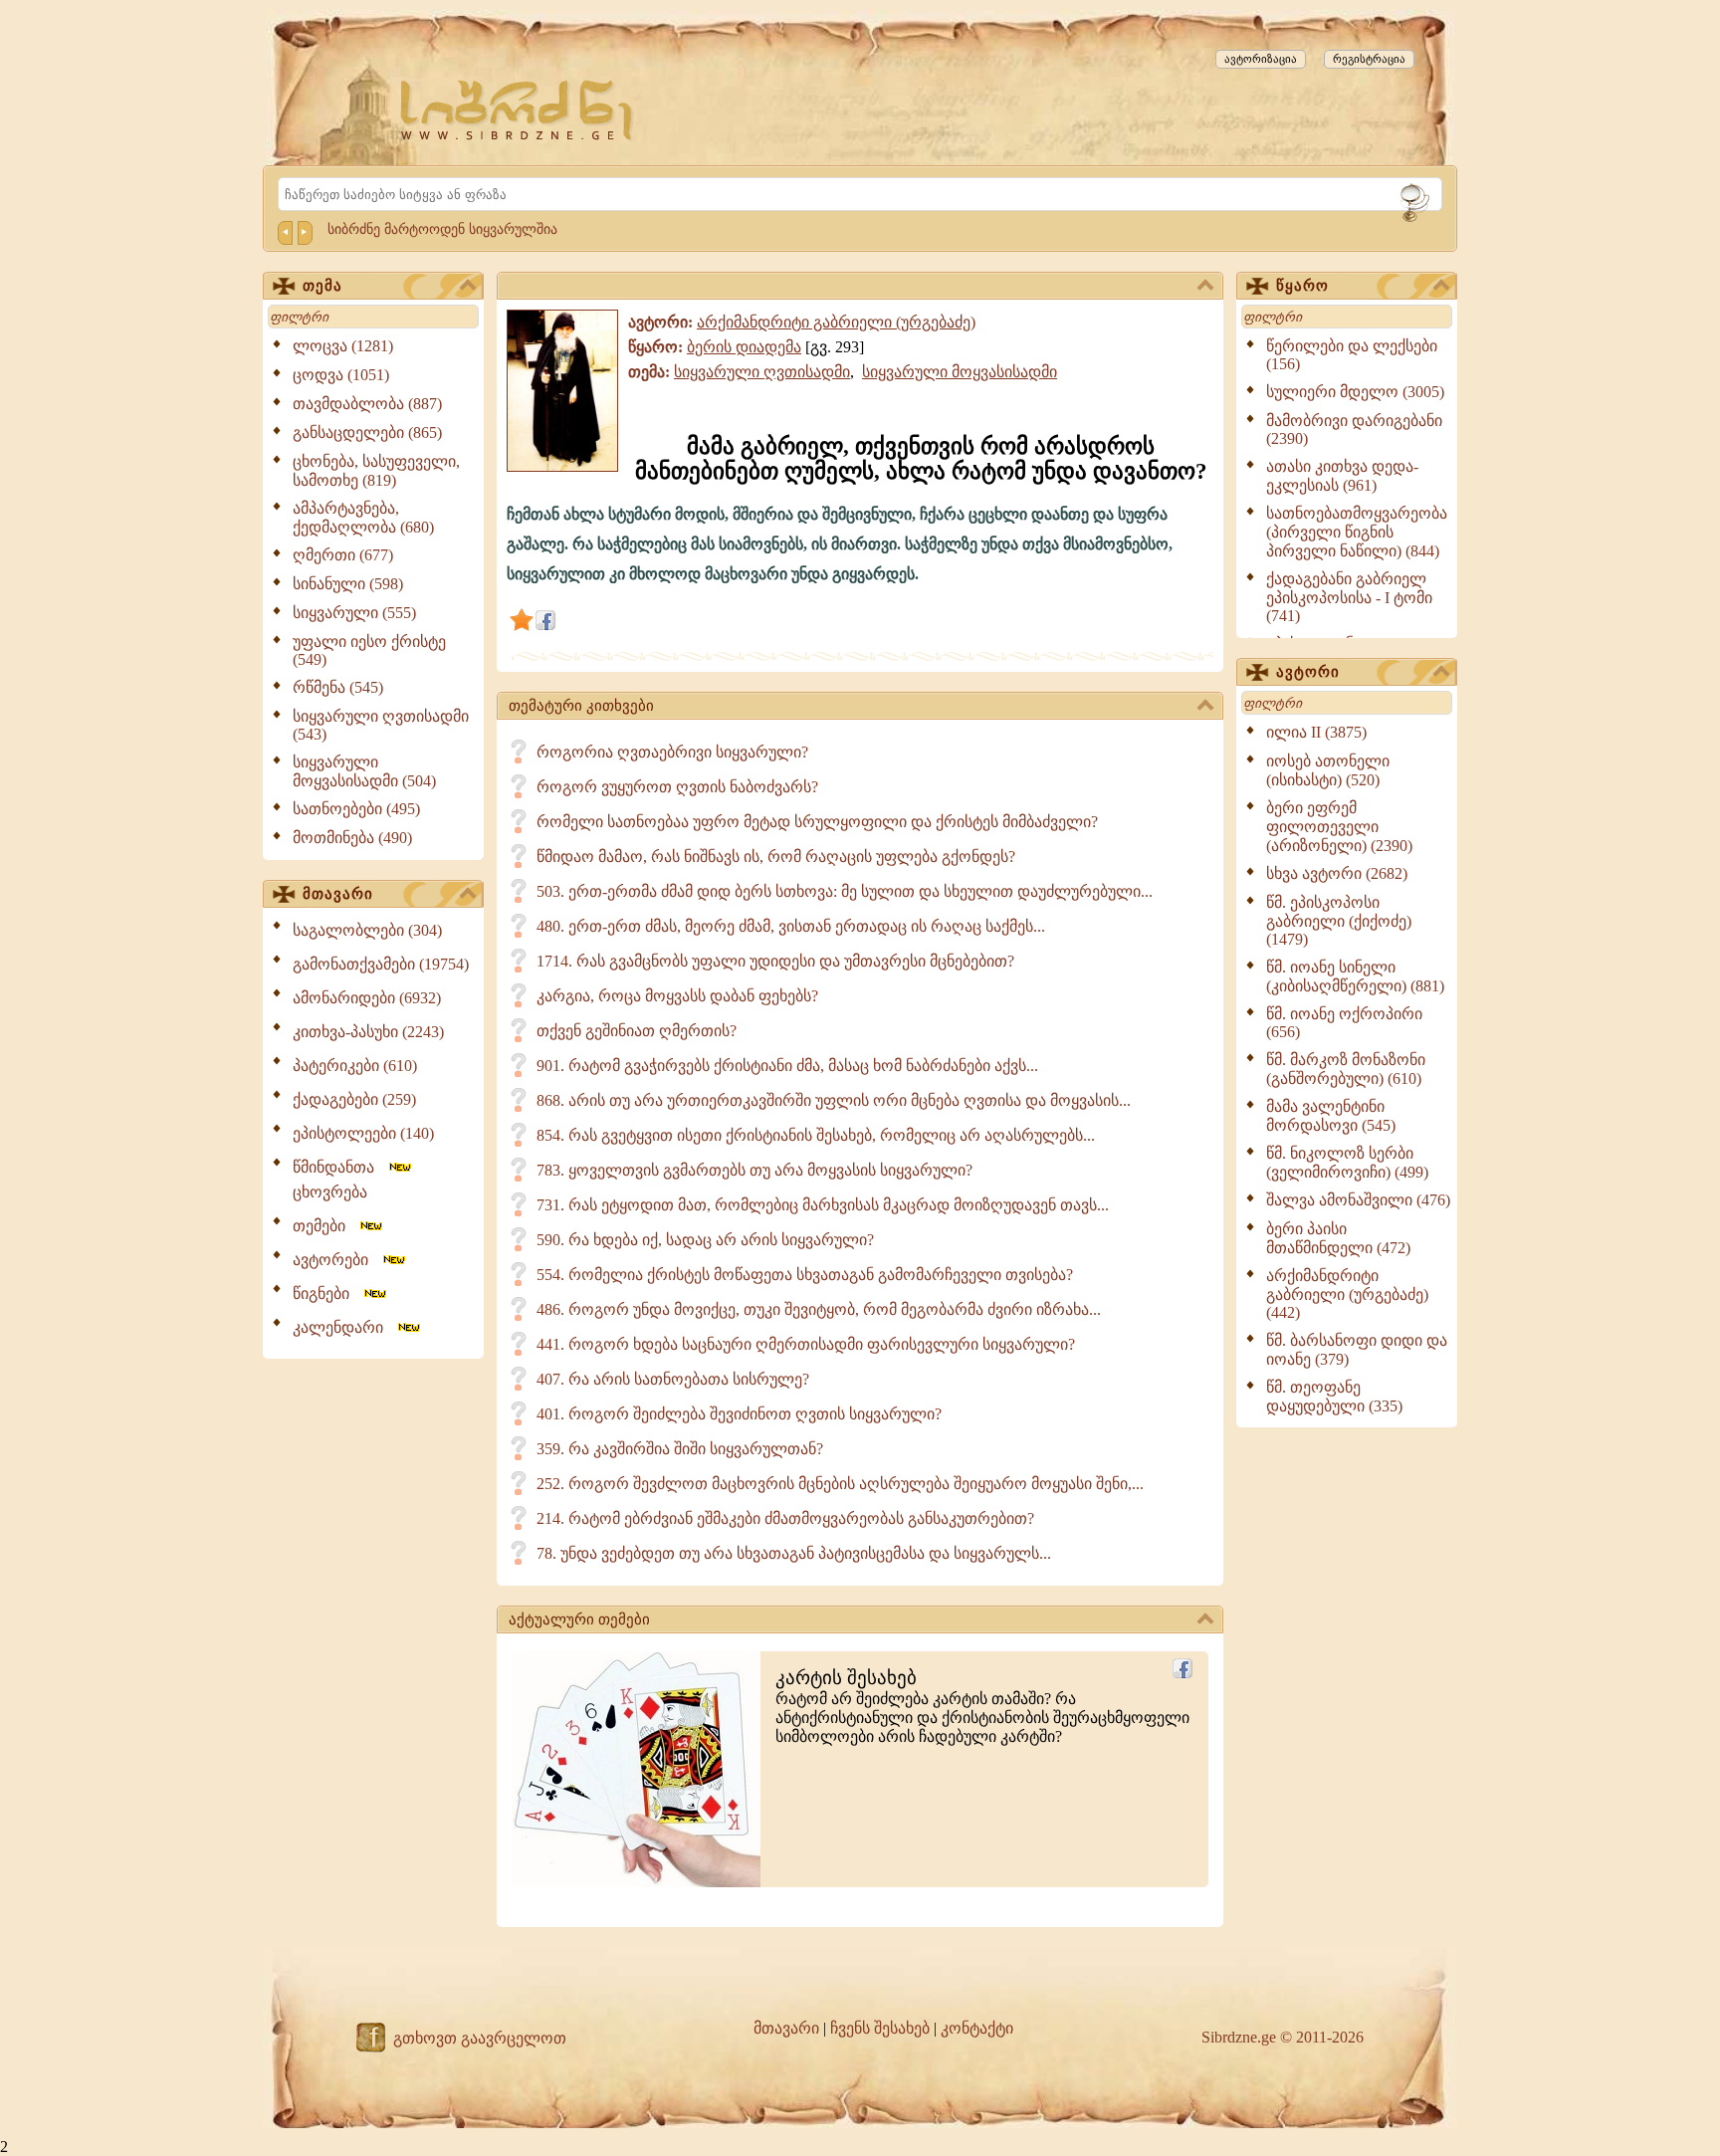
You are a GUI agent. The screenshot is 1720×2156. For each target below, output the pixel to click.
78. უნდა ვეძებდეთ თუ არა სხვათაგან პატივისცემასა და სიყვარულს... (794, 1553)
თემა (322, 286)
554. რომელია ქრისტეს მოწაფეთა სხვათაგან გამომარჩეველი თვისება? (805, 1275)
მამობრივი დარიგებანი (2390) (1354, 430)
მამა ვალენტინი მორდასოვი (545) (1331, 1116)
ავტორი (1308, 672)
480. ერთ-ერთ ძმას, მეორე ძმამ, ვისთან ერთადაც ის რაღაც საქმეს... (791, 926)
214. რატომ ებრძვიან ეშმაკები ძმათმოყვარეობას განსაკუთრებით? (785, 1518)
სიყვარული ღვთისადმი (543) (381, 725)
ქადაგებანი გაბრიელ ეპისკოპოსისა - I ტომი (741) (1349, 597)
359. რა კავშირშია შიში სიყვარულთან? (680, 1449)
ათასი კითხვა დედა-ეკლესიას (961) (1342, 476)
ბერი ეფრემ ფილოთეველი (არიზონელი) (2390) (1339, 827)
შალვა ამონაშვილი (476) (1358, 1200)
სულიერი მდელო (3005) (1355, 392)
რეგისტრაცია (1369, 59)
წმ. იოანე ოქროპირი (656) (1344, 1023)
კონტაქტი (977, 2028)
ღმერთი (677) (343, 555)
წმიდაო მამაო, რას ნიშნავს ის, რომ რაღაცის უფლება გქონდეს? (776, 857)
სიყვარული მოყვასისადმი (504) (364, 771)
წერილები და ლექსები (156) (1352, 355)
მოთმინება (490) (352, 838)
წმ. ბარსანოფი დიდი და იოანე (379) (1357, 1350)
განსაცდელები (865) (367, 432)
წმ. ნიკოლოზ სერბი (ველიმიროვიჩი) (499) (1347, 1163)
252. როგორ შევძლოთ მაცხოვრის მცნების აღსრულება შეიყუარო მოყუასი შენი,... (840, 1484)
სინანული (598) (348, 584)
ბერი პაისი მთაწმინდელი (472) (1338, 1238)
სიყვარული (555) (354, 613)
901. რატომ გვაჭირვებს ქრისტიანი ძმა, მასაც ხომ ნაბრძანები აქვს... (787, 1066)
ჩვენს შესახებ (880, 2028)
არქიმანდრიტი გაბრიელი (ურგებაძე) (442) (1347, 1294)
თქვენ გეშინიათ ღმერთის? (637, 1031)
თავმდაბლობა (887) (367, 404)
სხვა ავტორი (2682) (1337, 873)
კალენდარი (344, 1327)
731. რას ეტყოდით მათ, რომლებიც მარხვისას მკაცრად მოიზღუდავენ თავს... (823, 1205)
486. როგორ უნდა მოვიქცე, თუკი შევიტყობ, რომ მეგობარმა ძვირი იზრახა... (819, 1309)
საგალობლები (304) (367, 930)
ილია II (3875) (1316, 732)
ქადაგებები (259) (354, 1099)
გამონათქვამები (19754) (381, 964)
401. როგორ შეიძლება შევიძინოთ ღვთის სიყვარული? (739, 1414)
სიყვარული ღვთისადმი (762, 372)
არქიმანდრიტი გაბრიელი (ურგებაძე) (836, 322)
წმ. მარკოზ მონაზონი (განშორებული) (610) (1346, 1069)
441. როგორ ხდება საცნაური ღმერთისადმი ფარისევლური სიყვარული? (806, 1344)
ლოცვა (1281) (343, 346)
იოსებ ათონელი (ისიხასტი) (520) (1328, 770)
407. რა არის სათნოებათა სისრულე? (673, 1379)
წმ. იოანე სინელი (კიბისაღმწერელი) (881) (1355, 976)
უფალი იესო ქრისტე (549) (369, 650)
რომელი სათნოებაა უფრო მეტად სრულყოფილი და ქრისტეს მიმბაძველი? (817, 822)
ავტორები (336, 1260)
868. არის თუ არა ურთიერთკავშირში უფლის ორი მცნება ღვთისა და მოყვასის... (834, 1100)
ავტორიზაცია (1261, 59)
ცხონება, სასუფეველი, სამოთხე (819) (376, 471)
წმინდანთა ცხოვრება (339, 1180)
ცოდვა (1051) (341, 375)
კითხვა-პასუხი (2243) (368, 1032)
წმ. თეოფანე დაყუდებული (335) (1334, 1397)
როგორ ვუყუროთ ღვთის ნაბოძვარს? (677, 787)
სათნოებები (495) (356, 809)
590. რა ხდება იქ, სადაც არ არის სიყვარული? (705, 1240)
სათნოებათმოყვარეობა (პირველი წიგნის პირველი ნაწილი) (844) (1357, 532)
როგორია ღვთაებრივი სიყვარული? (672, 752)
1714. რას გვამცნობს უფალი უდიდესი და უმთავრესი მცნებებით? (775, 961)
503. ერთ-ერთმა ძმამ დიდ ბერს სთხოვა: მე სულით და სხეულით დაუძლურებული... (845, 891)
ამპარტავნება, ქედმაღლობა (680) (363, 518)
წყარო (1302, 286)
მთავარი (338, 894)
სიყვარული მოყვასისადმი (960, 372)
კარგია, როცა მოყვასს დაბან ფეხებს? (677, 996)
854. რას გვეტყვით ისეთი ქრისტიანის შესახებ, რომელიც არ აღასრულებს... (816, 1135)
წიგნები (327, 1294)
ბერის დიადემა (744, 347)
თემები (325, 1226)
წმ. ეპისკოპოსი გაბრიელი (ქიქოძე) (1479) (1339, 921)
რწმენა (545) (338, 687)
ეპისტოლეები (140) (363, 1133)
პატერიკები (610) (355, 1066)
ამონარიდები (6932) (367, 998)
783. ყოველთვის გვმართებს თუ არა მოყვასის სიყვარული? (754, 1170)
